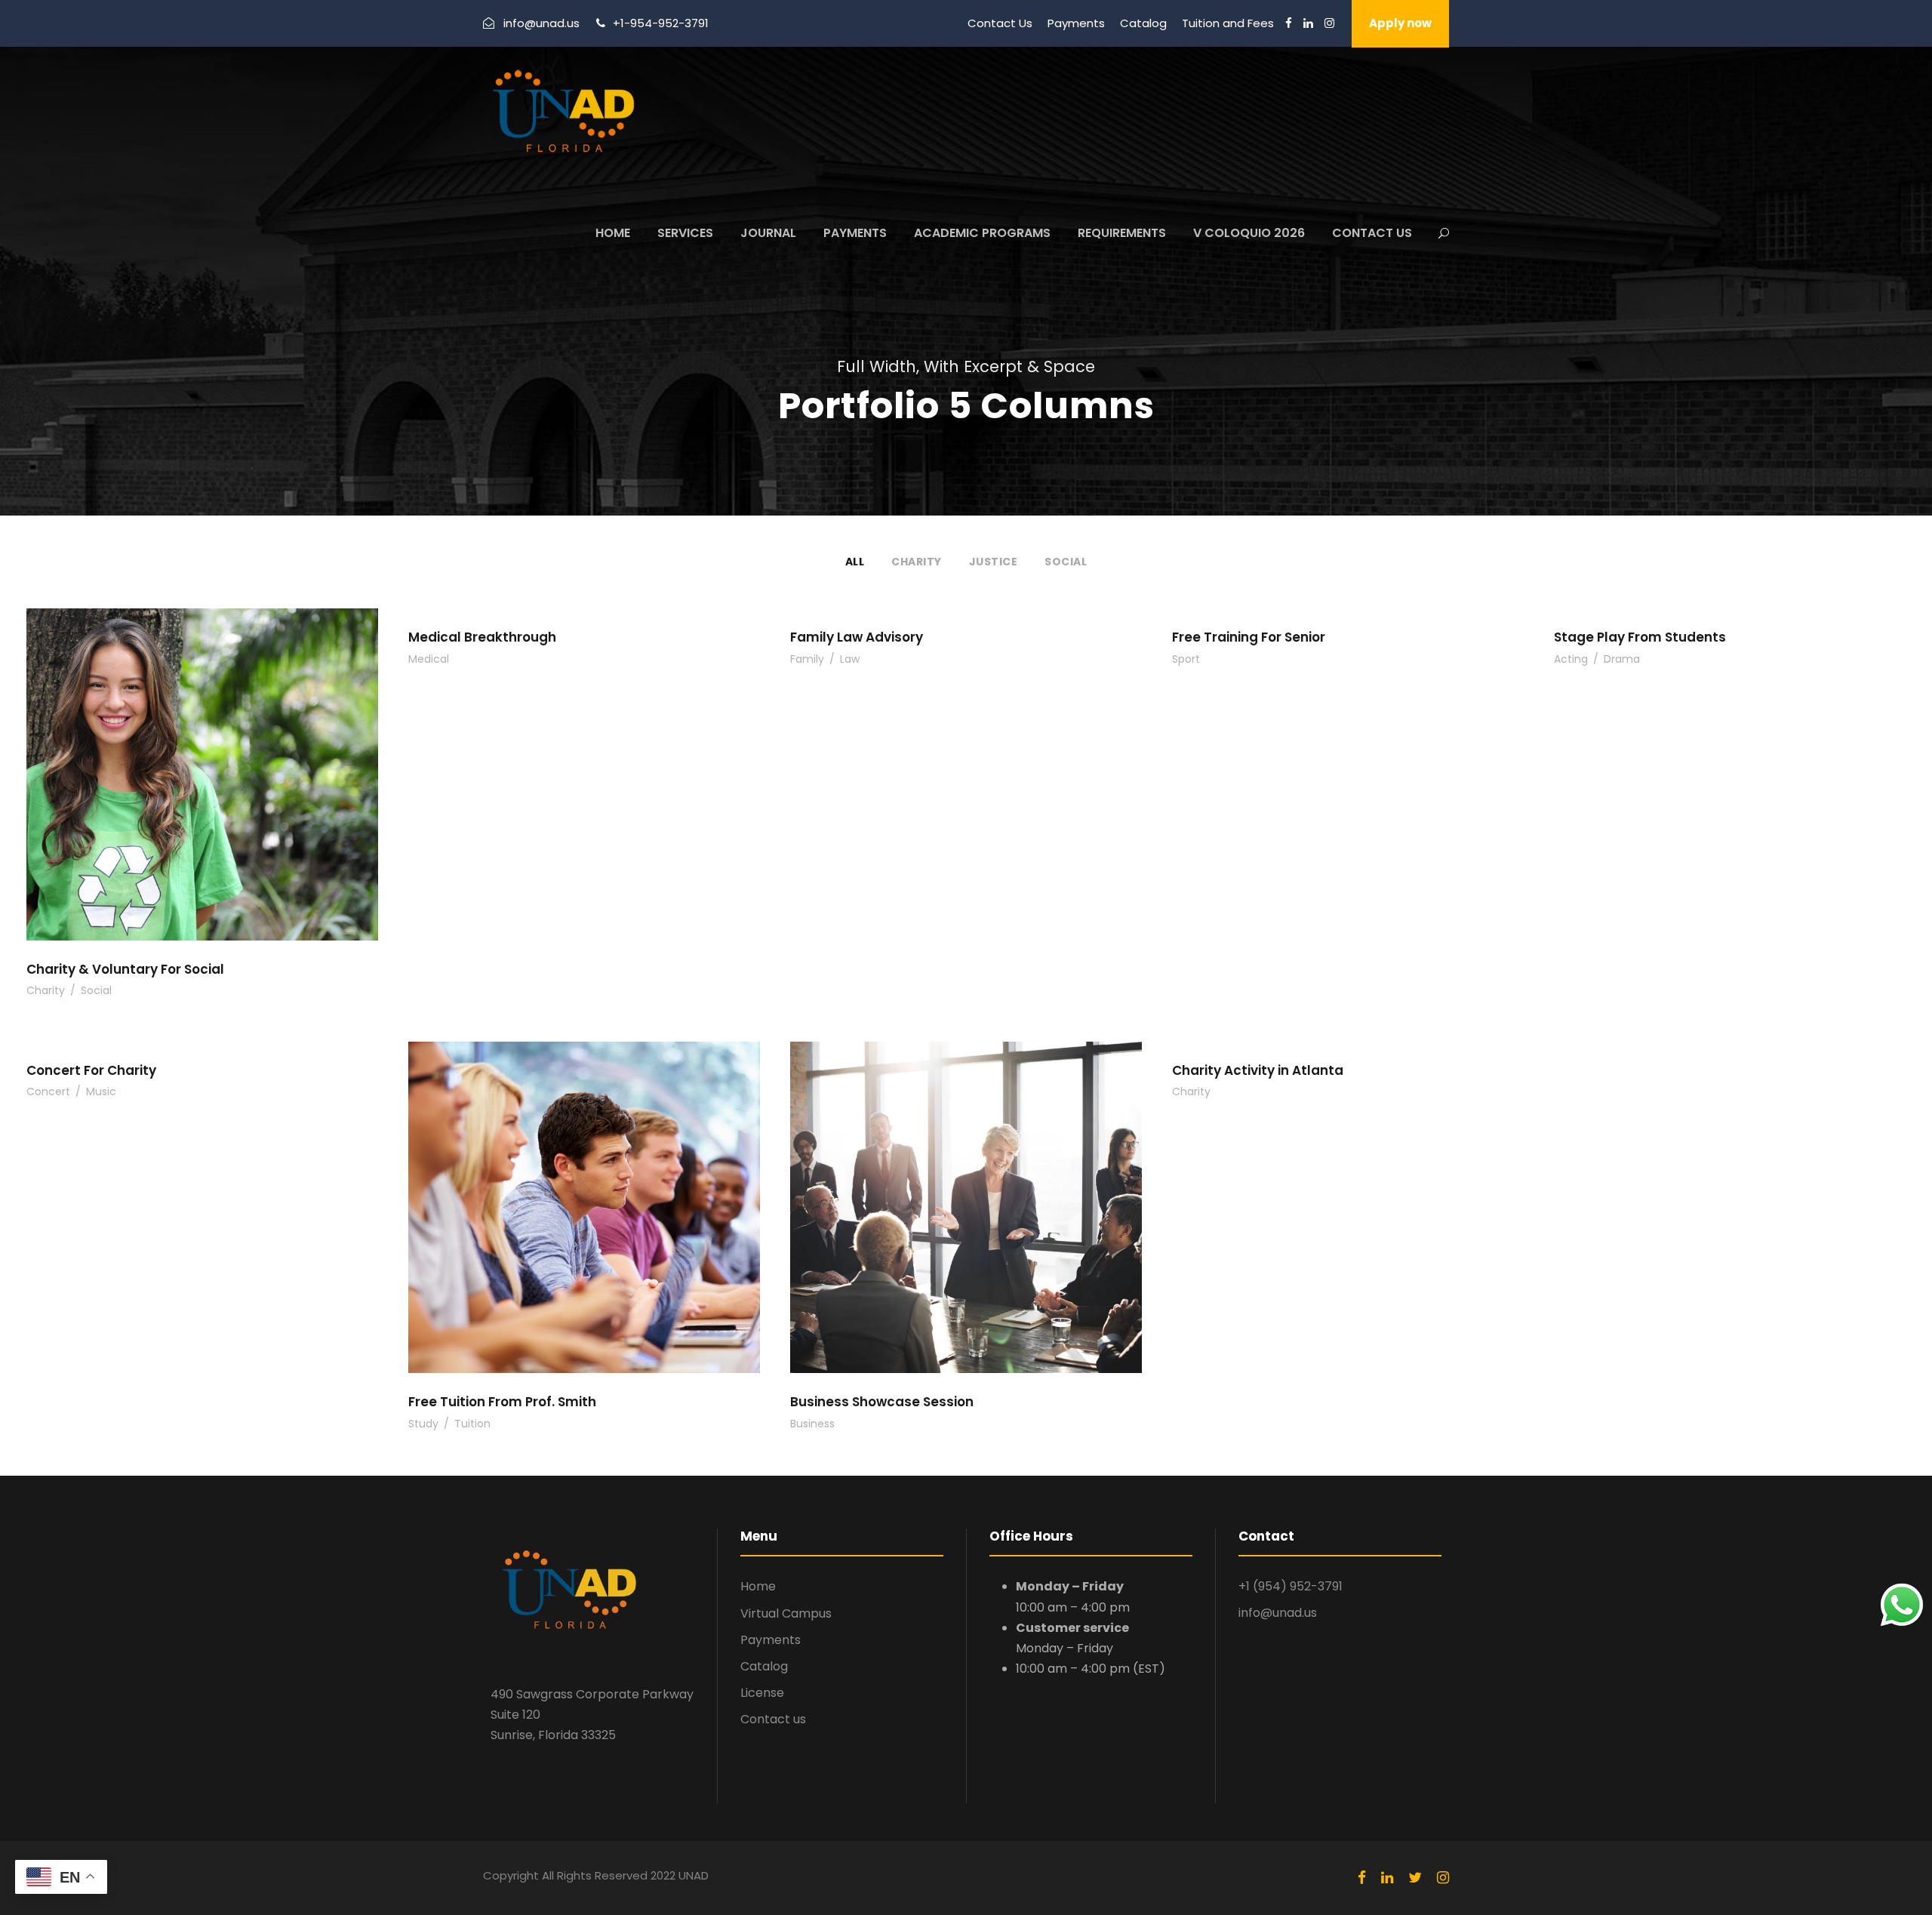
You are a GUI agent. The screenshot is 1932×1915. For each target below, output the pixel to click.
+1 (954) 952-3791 (1291, 1586)
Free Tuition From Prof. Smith (502, 1402)
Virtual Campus (786, 1613)
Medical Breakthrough (482, 637)
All (855, 562)
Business (812, 1424)
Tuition (472, 1424)
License (762, 1693)
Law (850, 659)
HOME (613, 233)
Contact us (773, 1719)
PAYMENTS (855, 233)
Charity (917, 562)
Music (101, 1091)
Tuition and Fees (1228, 23)
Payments (1076, 23)
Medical (429, 659)
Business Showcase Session (882, 1402)
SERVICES (685, 233)
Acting (1571, 659)
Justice (994, 562)
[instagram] (1329, 23)
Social (1066, 562)
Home (758, 1586)
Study (423, 1424)
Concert (48, 1091)
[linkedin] (1308, 23)
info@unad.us (1278, 1613)
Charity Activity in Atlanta (1258, 1070)
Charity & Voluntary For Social (125, 969)
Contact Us (1000, 23)
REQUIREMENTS (1122, 233)
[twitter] (1415, 1878)
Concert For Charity (91, 1070)
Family (807, 659)
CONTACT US (1372, 233)
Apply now (1400, 23)
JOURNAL (768, 233)
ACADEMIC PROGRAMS (982, 233)
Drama (1622, 659)
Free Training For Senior (1249, 637)
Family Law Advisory (857, 637)
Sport (1186, 659)
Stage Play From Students (1640, 637)
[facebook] (1289, 23)
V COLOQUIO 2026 (1249, 233)
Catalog (1143, 23)
